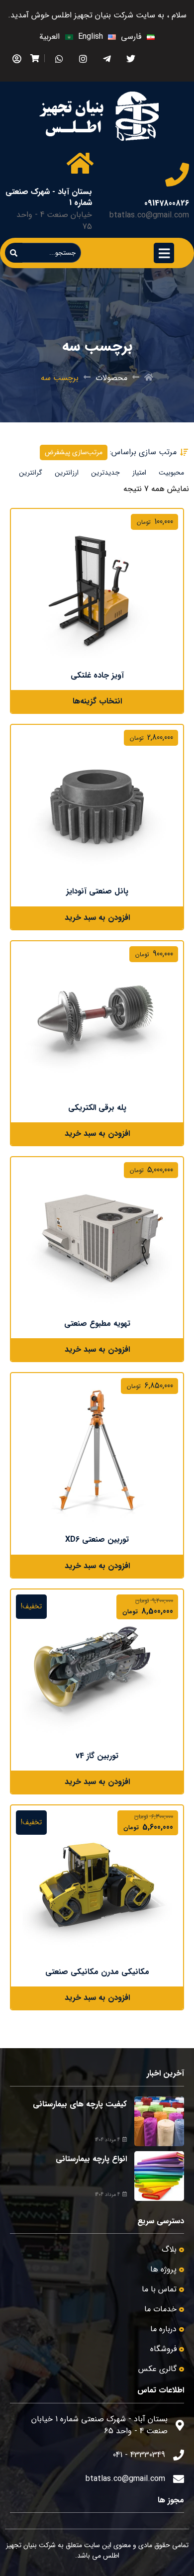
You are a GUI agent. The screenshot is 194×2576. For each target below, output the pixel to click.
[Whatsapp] (59, 58)
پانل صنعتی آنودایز (97, 891)
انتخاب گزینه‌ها (97, 701)
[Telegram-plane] (107, 58)
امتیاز (139, 473)
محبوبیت (171, 473)
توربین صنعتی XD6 (97, 1539)
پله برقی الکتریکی (97, 1108)
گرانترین (31, 473)
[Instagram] (83, 58)
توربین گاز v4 (97, 1756)
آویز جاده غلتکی (97, 675)
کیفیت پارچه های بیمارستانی (80, 2104)
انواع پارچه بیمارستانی (91, 2159)
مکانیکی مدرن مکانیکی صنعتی (97, 1972)
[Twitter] (131, 58)
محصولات (111, 378)
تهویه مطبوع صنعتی (97, 1324)
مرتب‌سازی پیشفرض (74, 452)
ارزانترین (67, 473)
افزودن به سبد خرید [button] (97, 918)
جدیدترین (105, 473)
